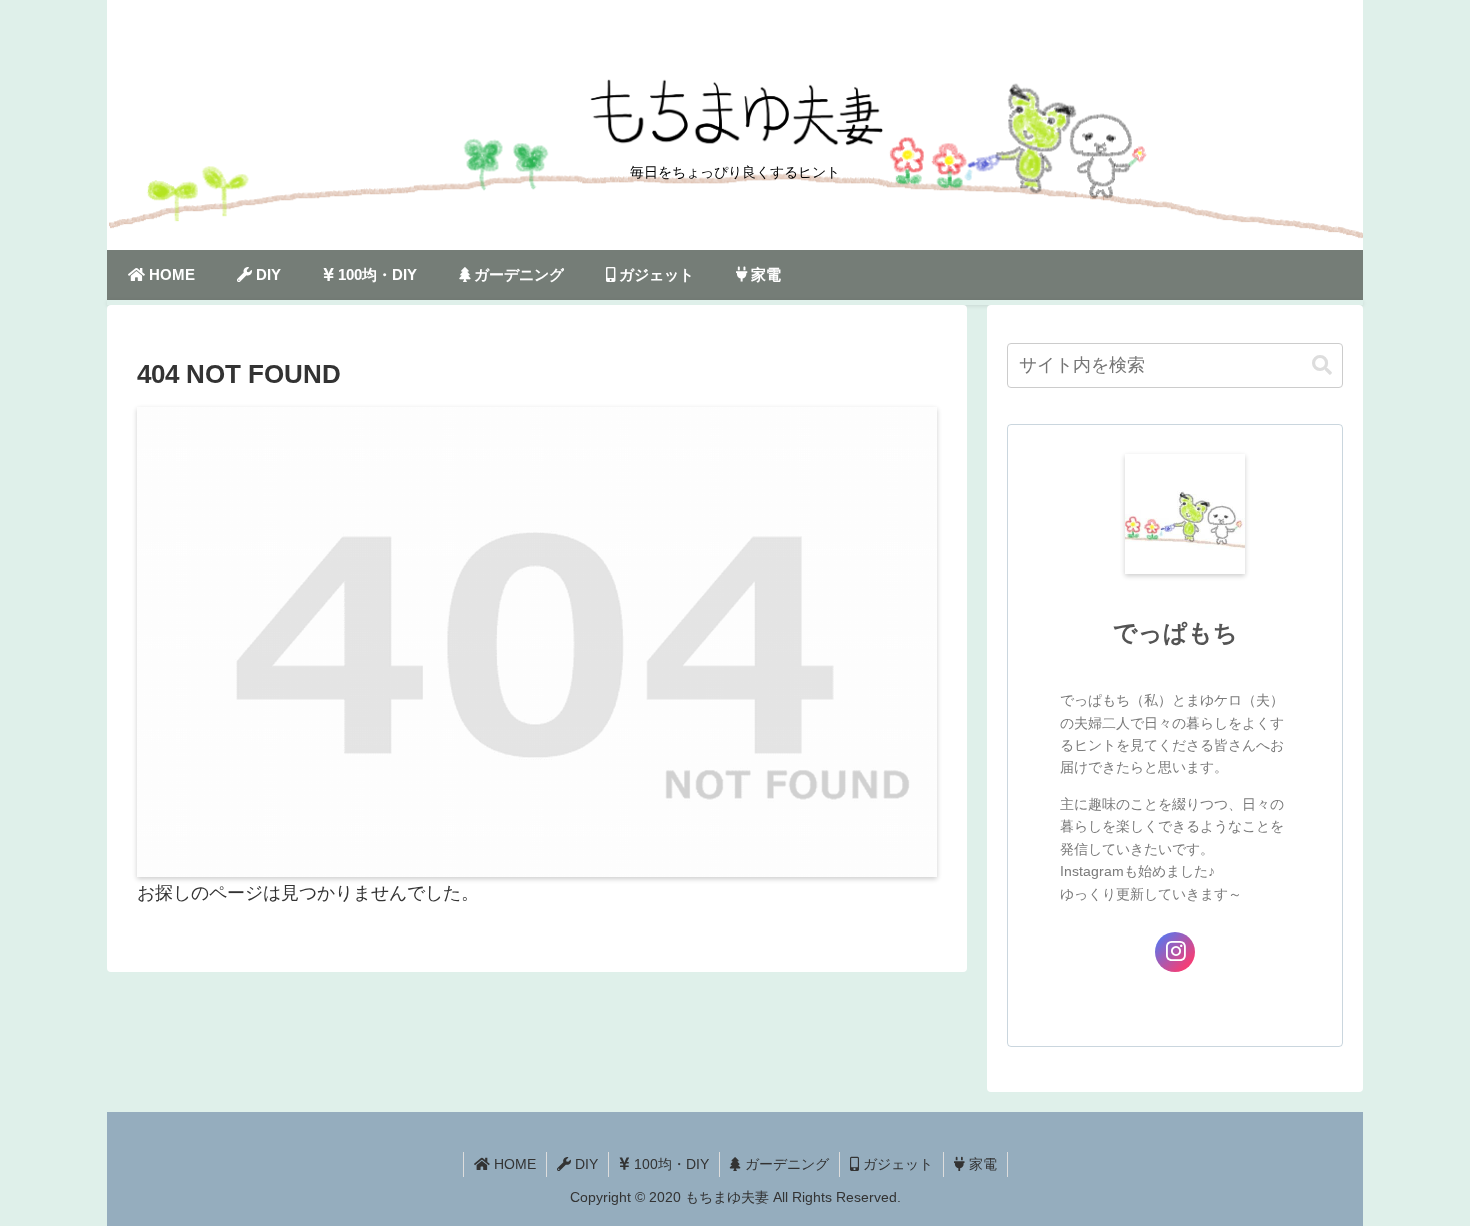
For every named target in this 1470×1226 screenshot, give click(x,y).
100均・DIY (669, 1164)
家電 (981, 1164)
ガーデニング (785, 1164)
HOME (513, 1164)
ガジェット (896, 1164)
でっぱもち (1175, 632)
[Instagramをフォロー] (1175, 952)
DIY (584, 1164)
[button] (1322, 365)
